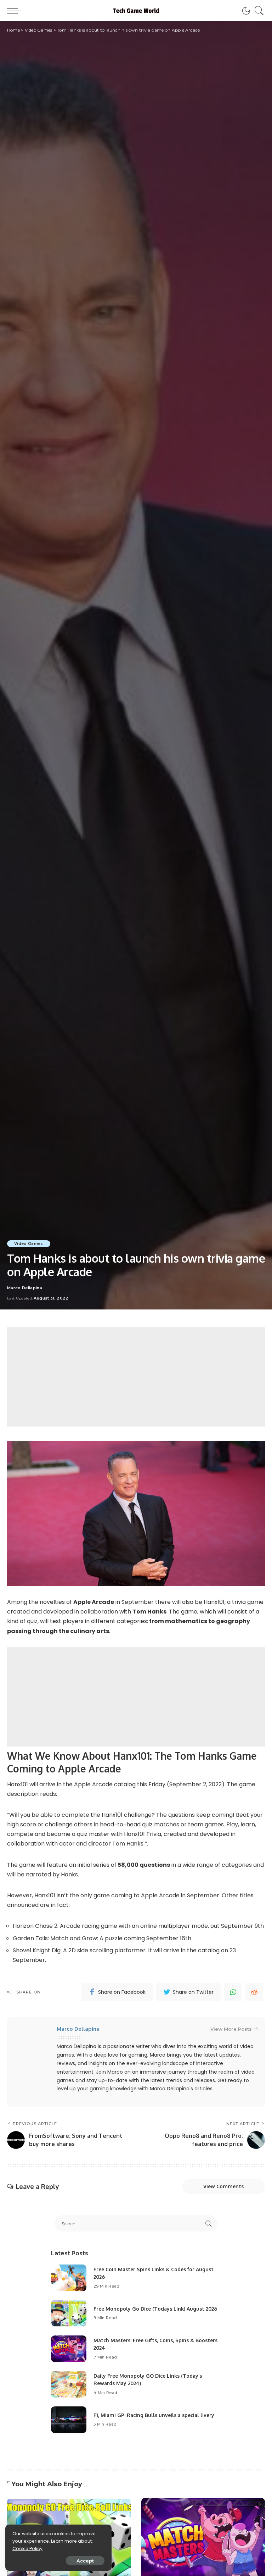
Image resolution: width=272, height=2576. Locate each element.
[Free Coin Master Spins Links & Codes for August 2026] (69, 2278)
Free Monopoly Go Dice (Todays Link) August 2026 (155, 2309)
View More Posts (231, 2029)
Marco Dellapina (25, 1288)
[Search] (257, 11)
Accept (85, 2561)
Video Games (29, 1243)
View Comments (223, 2186)
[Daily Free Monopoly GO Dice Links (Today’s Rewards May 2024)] (69, 2384)
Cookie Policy (27, 2549)
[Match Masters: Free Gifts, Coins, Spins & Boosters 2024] (69, 2349)
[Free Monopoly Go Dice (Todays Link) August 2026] (69, 2313)
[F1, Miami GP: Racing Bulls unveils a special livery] (69, 2420)
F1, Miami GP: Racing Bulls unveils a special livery (154, 2415)
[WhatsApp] (233, 1992)
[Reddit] (254, 1992)
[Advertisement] (136, 1377)
